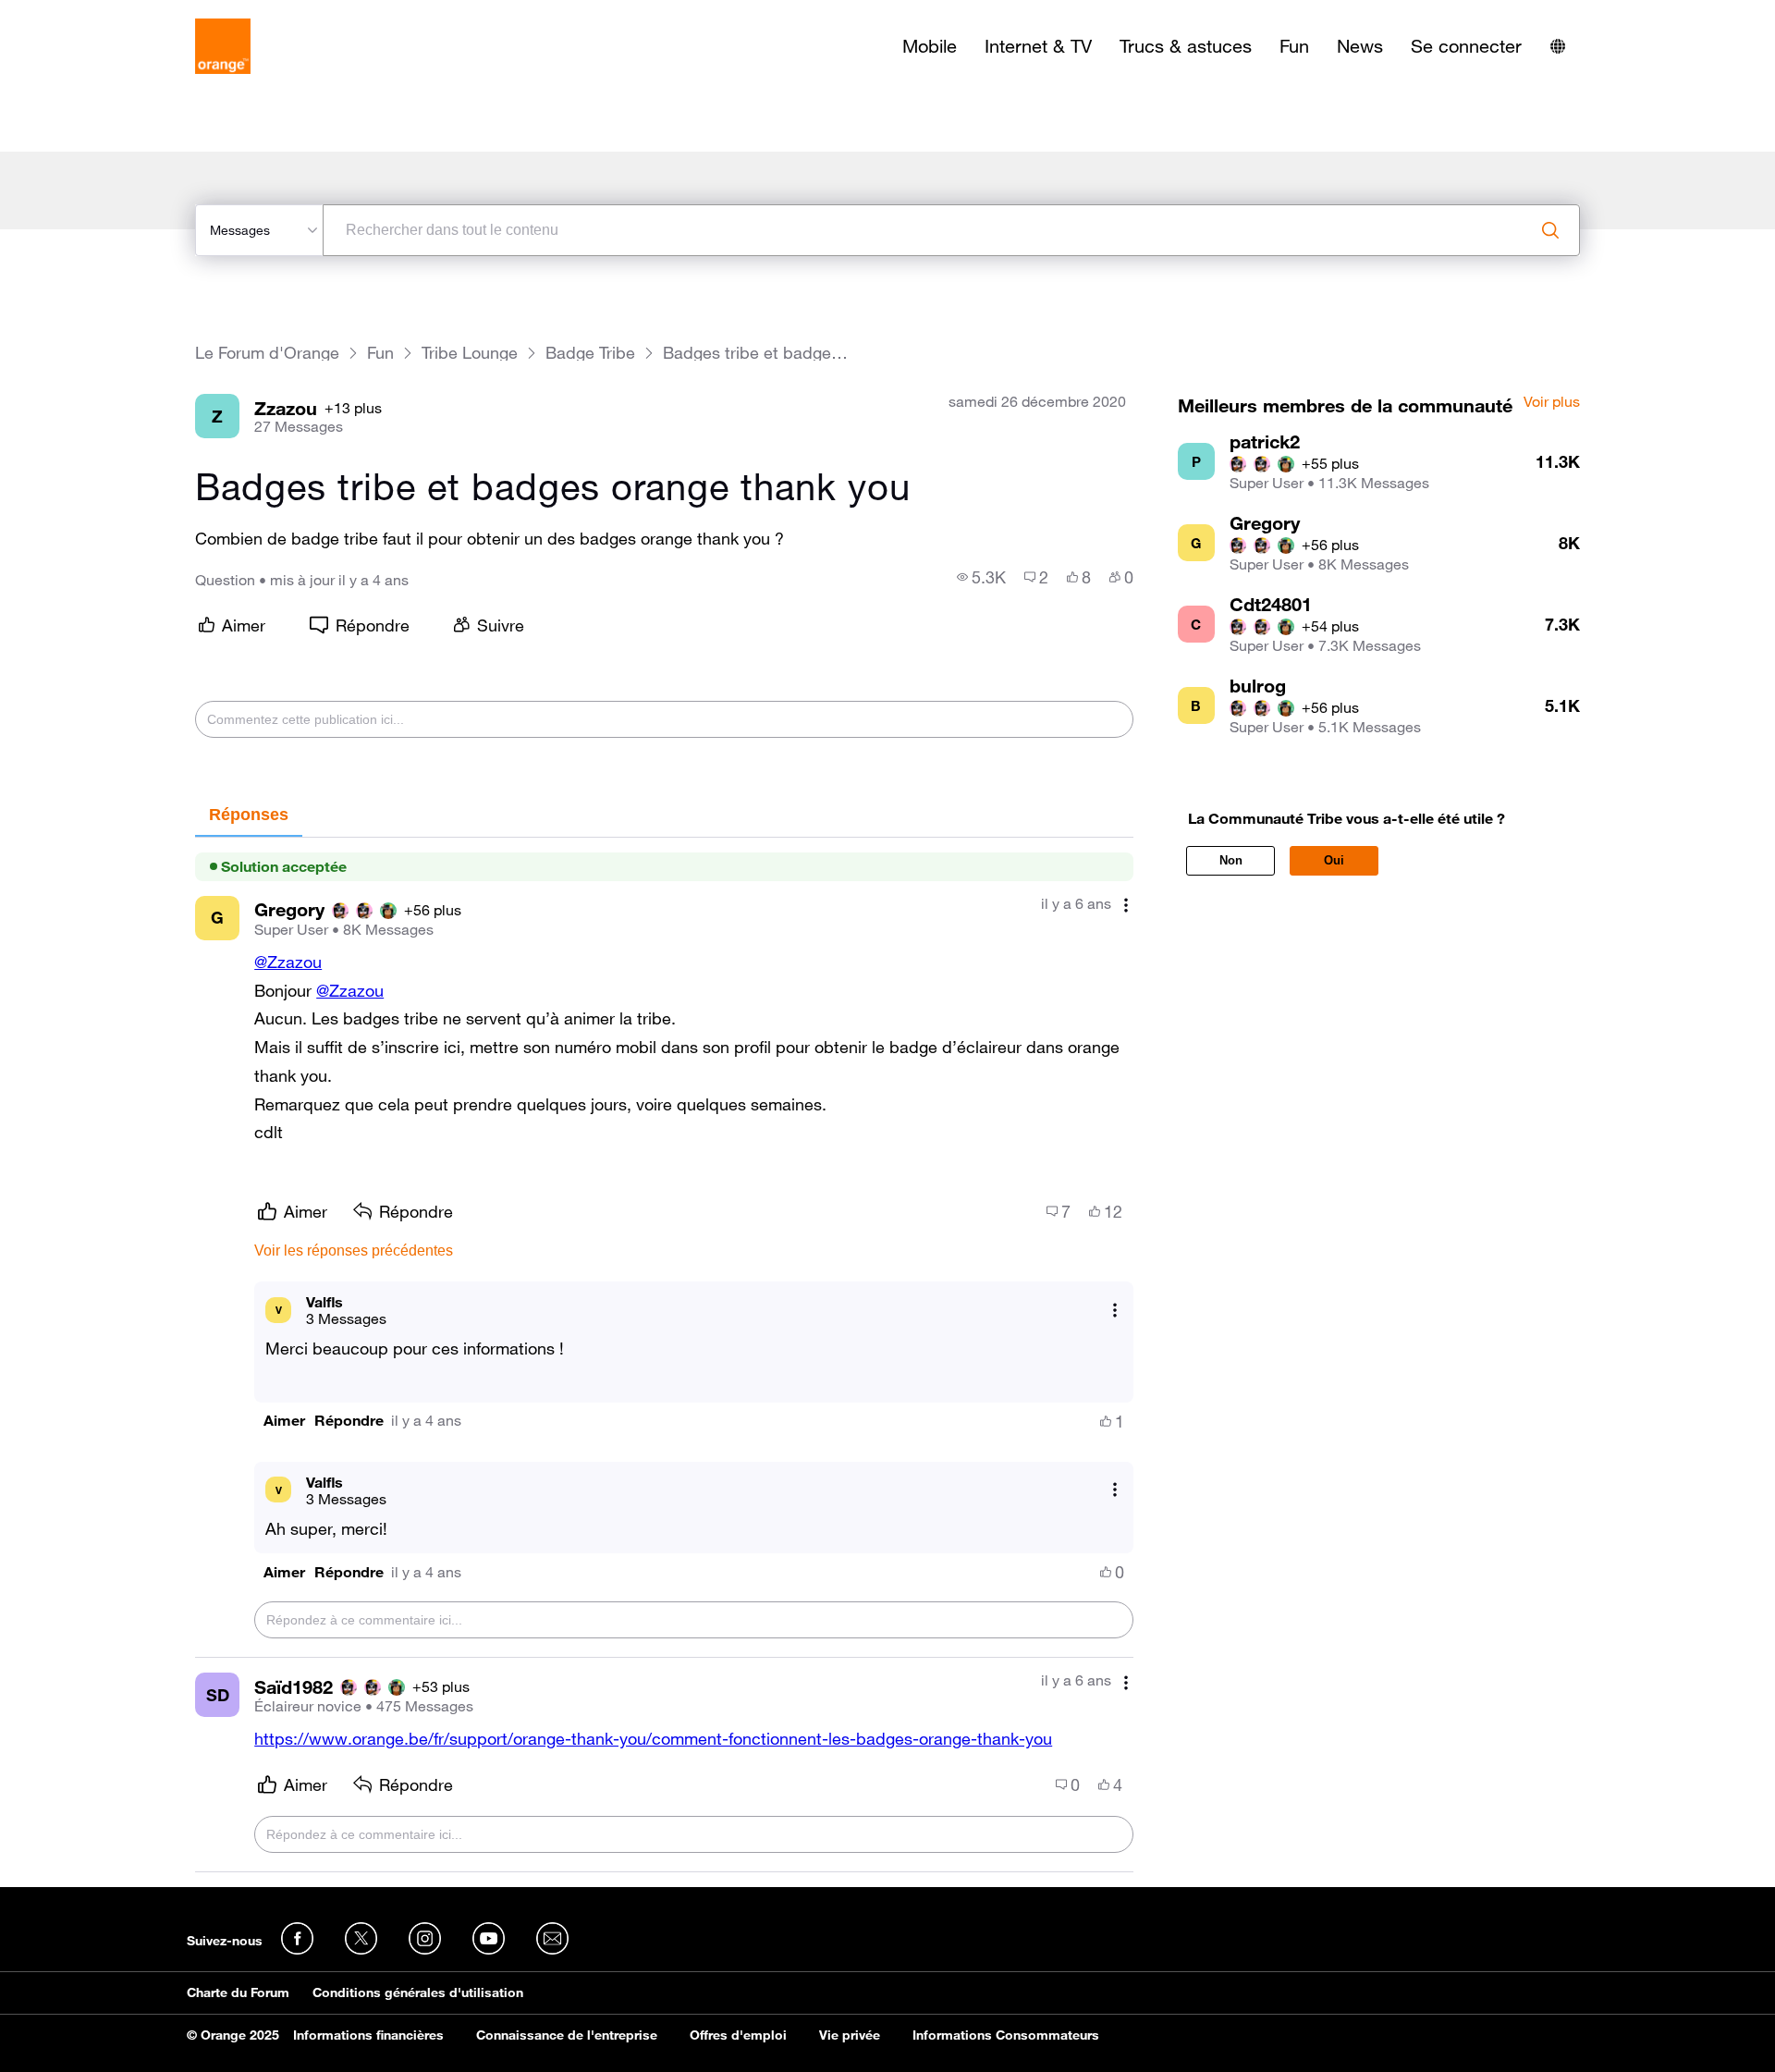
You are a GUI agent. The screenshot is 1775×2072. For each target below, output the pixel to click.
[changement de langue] (1558, 46)
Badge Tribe (590, 353)
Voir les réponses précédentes (354, 1251)
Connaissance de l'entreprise (567, 2035)
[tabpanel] (664, 1355)
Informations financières (368, 2035)
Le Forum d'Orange (267, 353)
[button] (284, 1421)
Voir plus (1552, 402)
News (1360, 46)
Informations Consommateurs (1006, 2035)
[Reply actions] (1115, 1310)
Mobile (930, 46)
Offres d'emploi (738, 2035)
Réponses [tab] (249, 815)
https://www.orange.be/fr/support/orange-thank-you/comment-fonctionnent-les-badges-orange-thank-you (653, 1738)
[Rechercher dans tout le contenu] (1550, 230)
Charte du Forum (238, 1992)
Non (1231, 860)
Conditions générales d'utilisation (418, 1992)
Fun (1294, 46)
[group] (981, 577)
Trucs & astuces (1186, 46)
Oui (1334, 860)
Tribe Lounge (470, 353)
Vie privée (850, 2035)
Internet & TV (1038, 46)
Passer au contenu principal (98, 14)
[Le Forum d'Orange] (223, 46)
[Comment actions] (1126, 906)
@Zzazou (288, 962)
